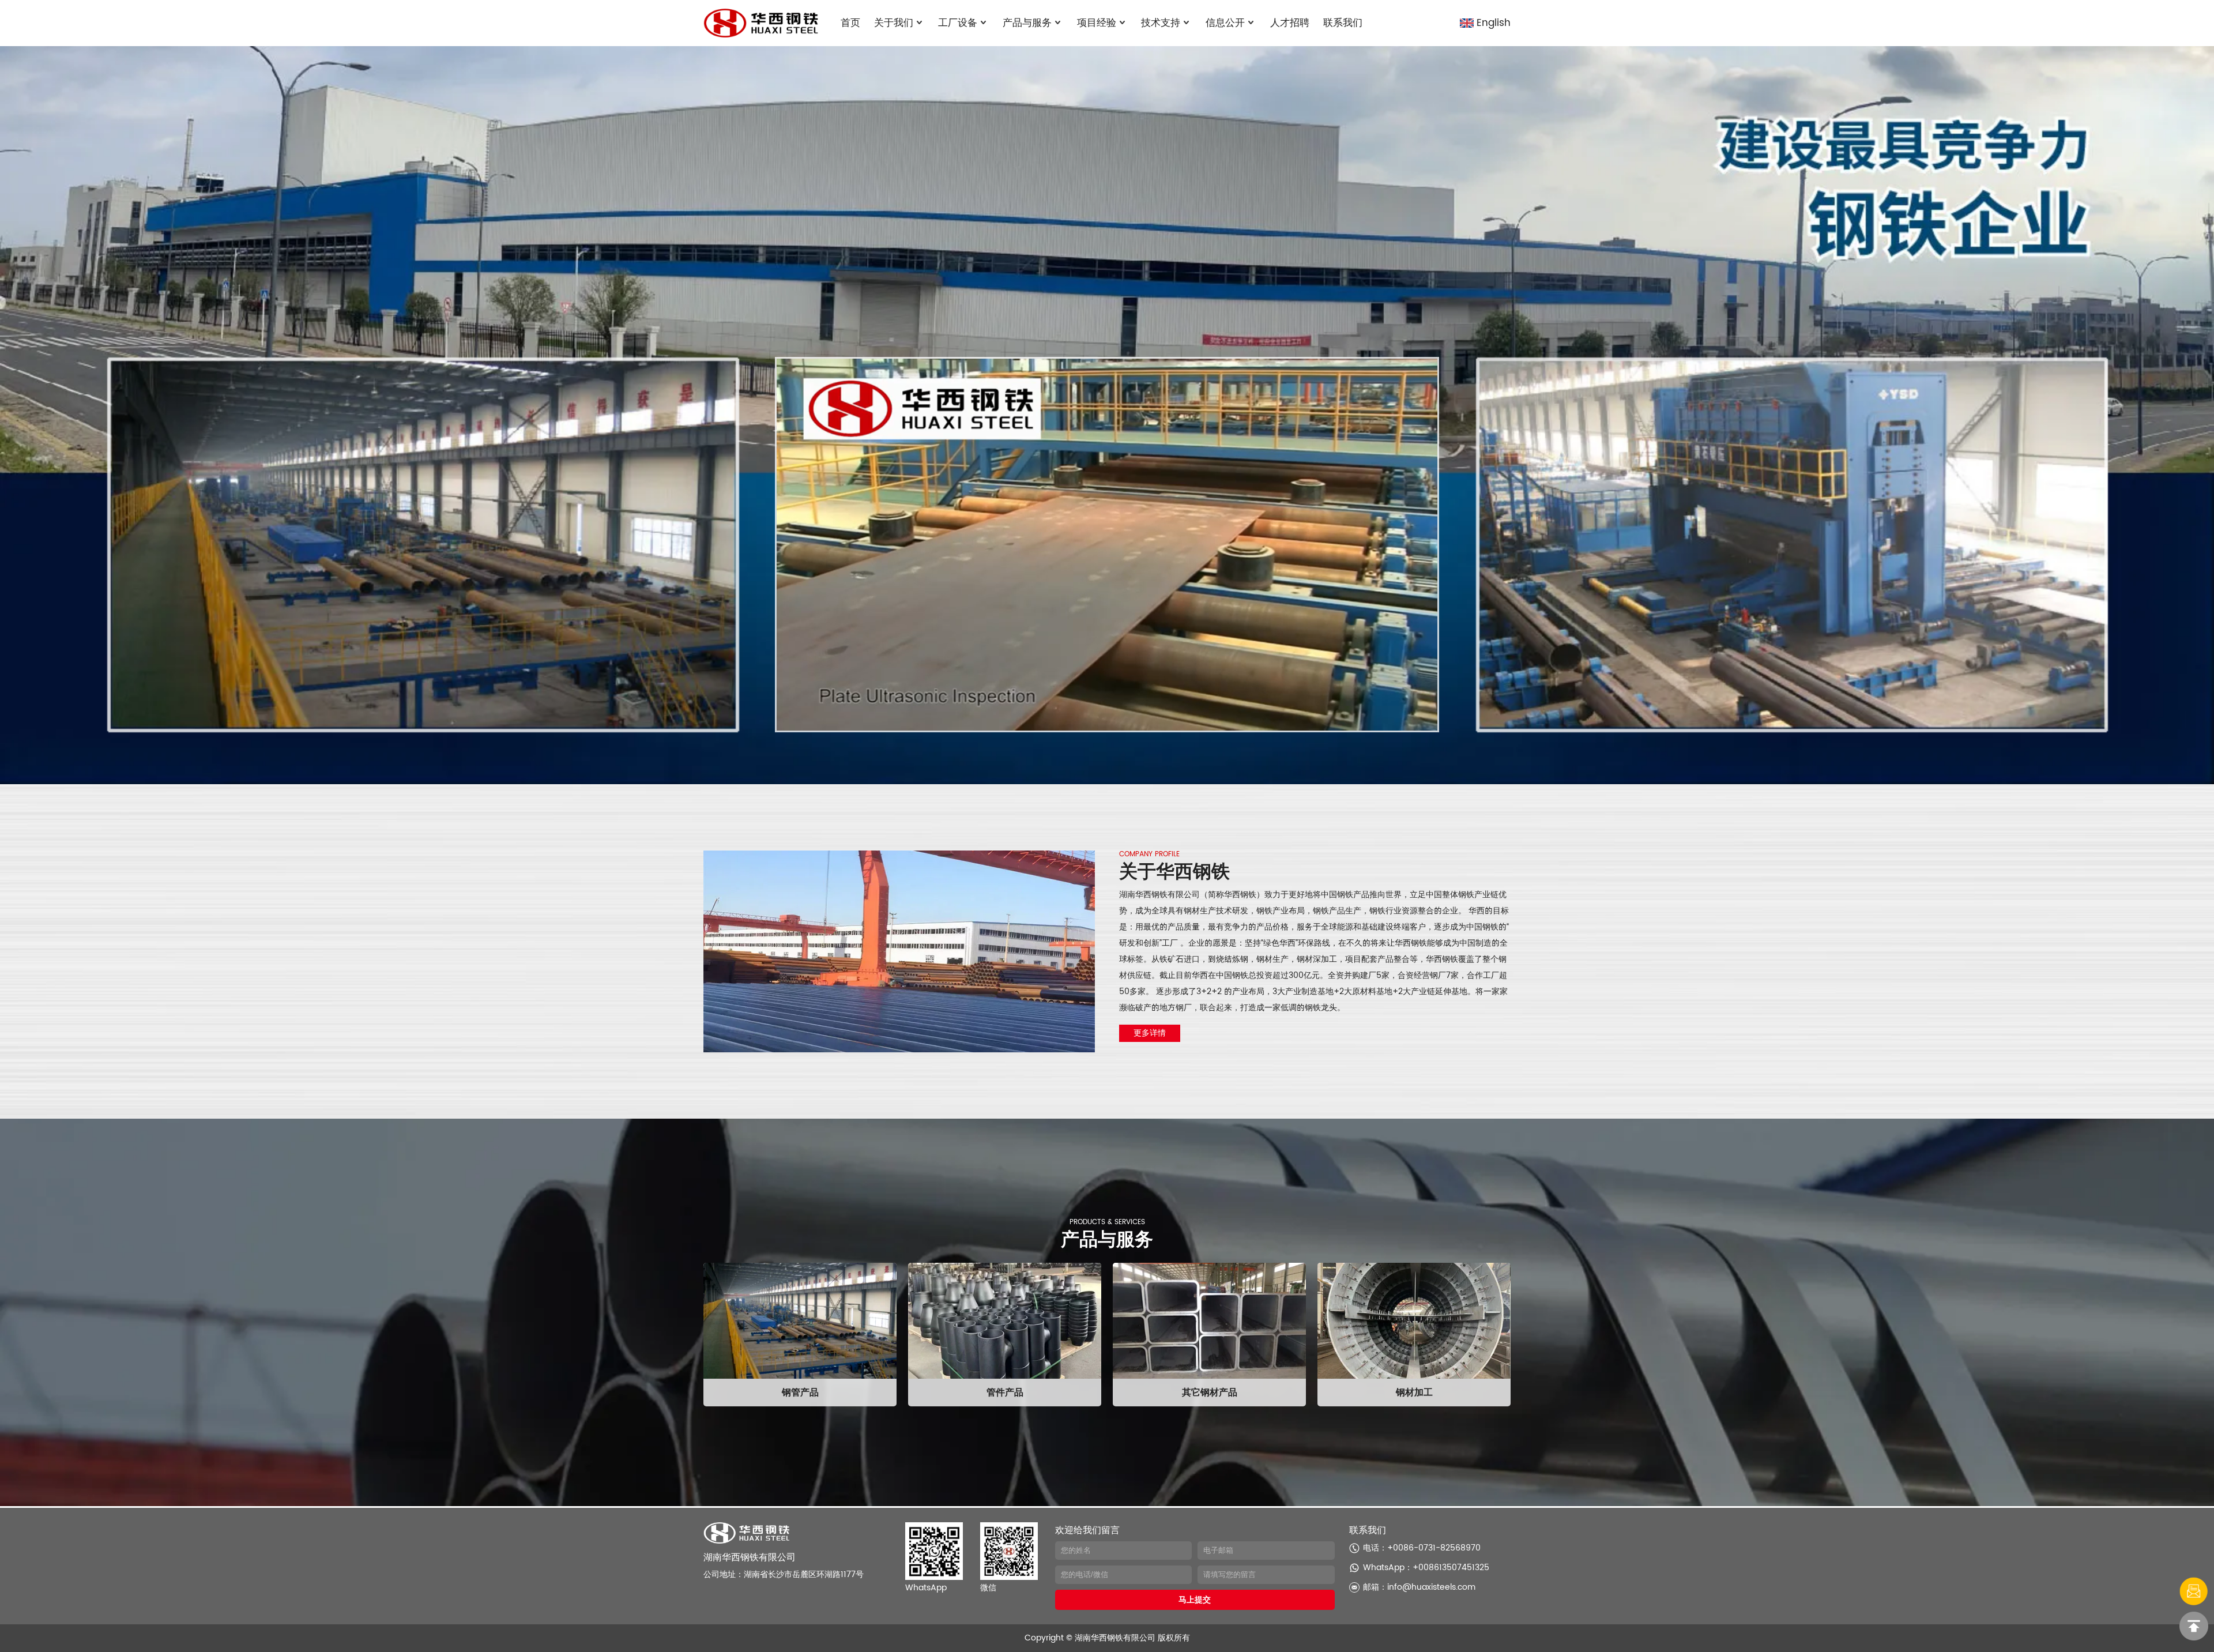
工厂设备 (958, 23)
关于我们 (894, 23)
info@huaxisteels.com (1431, 1587)
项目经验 (1097, 23)
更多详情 (1150, 1033)
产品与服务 (1027, 23)
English (1494, 23)
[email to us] (2194, 1591)
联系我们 (1343, 23)
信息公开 (1225, 23)
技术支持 (1161, 23)
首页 (850, 23)
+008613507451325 (1451, 1568)
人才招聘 (1290, 23)
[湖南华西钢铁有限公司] (761, 23)
